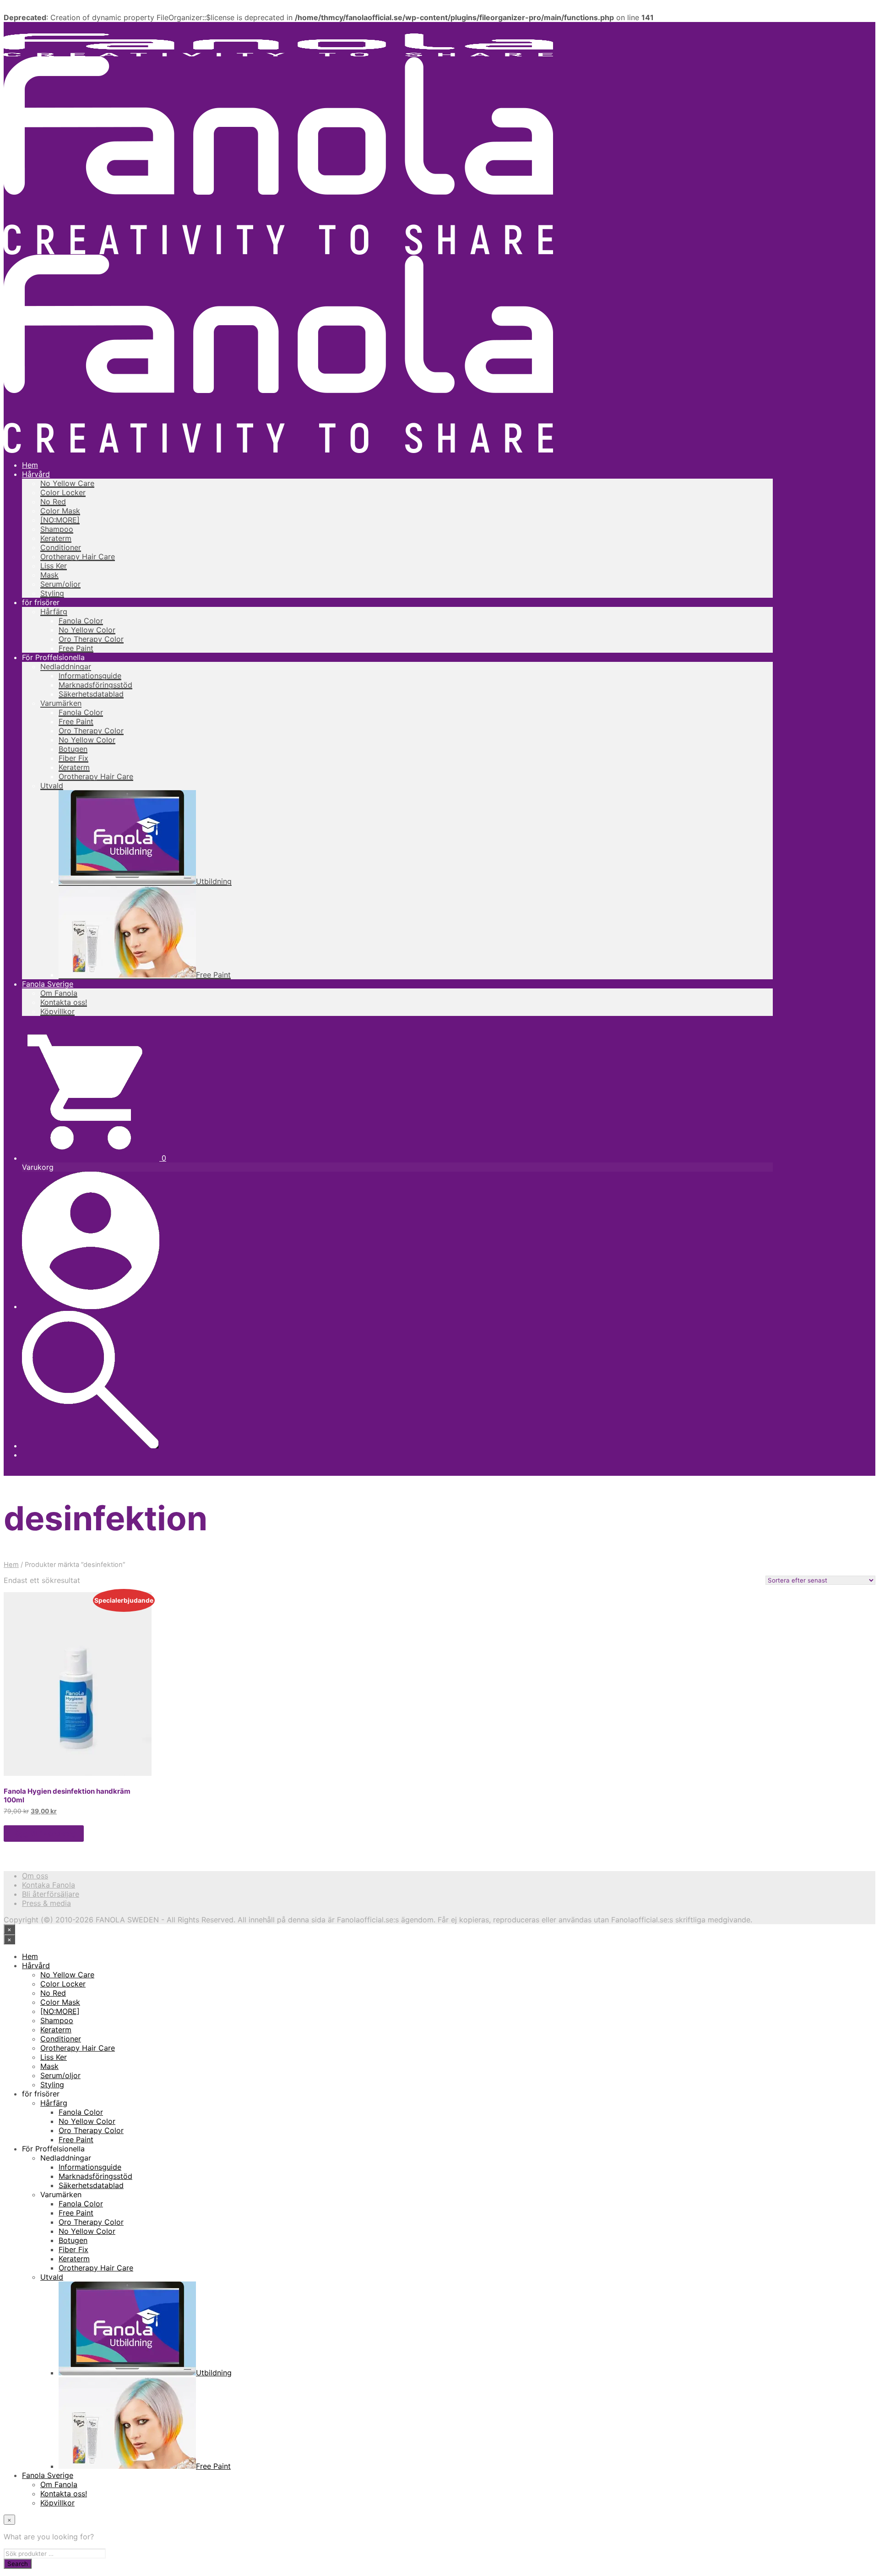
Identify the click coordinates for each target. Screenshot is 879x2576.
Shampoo (57, 529)
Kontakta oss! (64, 1002)
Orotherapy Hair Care (78, 557)
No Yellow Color (87, 630)
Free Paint (76, 648)
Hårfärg (54, 611)
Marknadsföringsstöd (95, 685)
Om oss (35, 1876)
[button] (94, 1158)
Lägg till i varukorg (44, 1834)
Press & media (46, 1903)
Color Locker (63, 492)
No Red (53, 502)
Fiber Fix (73, 758)
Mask (49, 575)
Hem (30, 465)
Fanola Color (81, 621)
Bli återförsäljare (51, 1894)
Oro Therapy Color (91, 639)
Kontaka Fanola (49, 1885)
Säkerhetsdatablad (91, 694)
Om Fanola (59, 993)
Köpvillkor (57, 1011)
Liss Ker (54, 566)
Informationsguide (90, 676)
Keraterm (56, 538)
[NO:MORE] (60, 520)
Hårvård (36, 474)
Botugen (73, 749)
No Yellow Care (67, 483)
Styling (52, 593)
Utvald (52, 786)
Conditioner (61, 547)
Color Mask (60, 511)
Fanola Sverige (48, 984)
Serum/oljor (60, 584)
